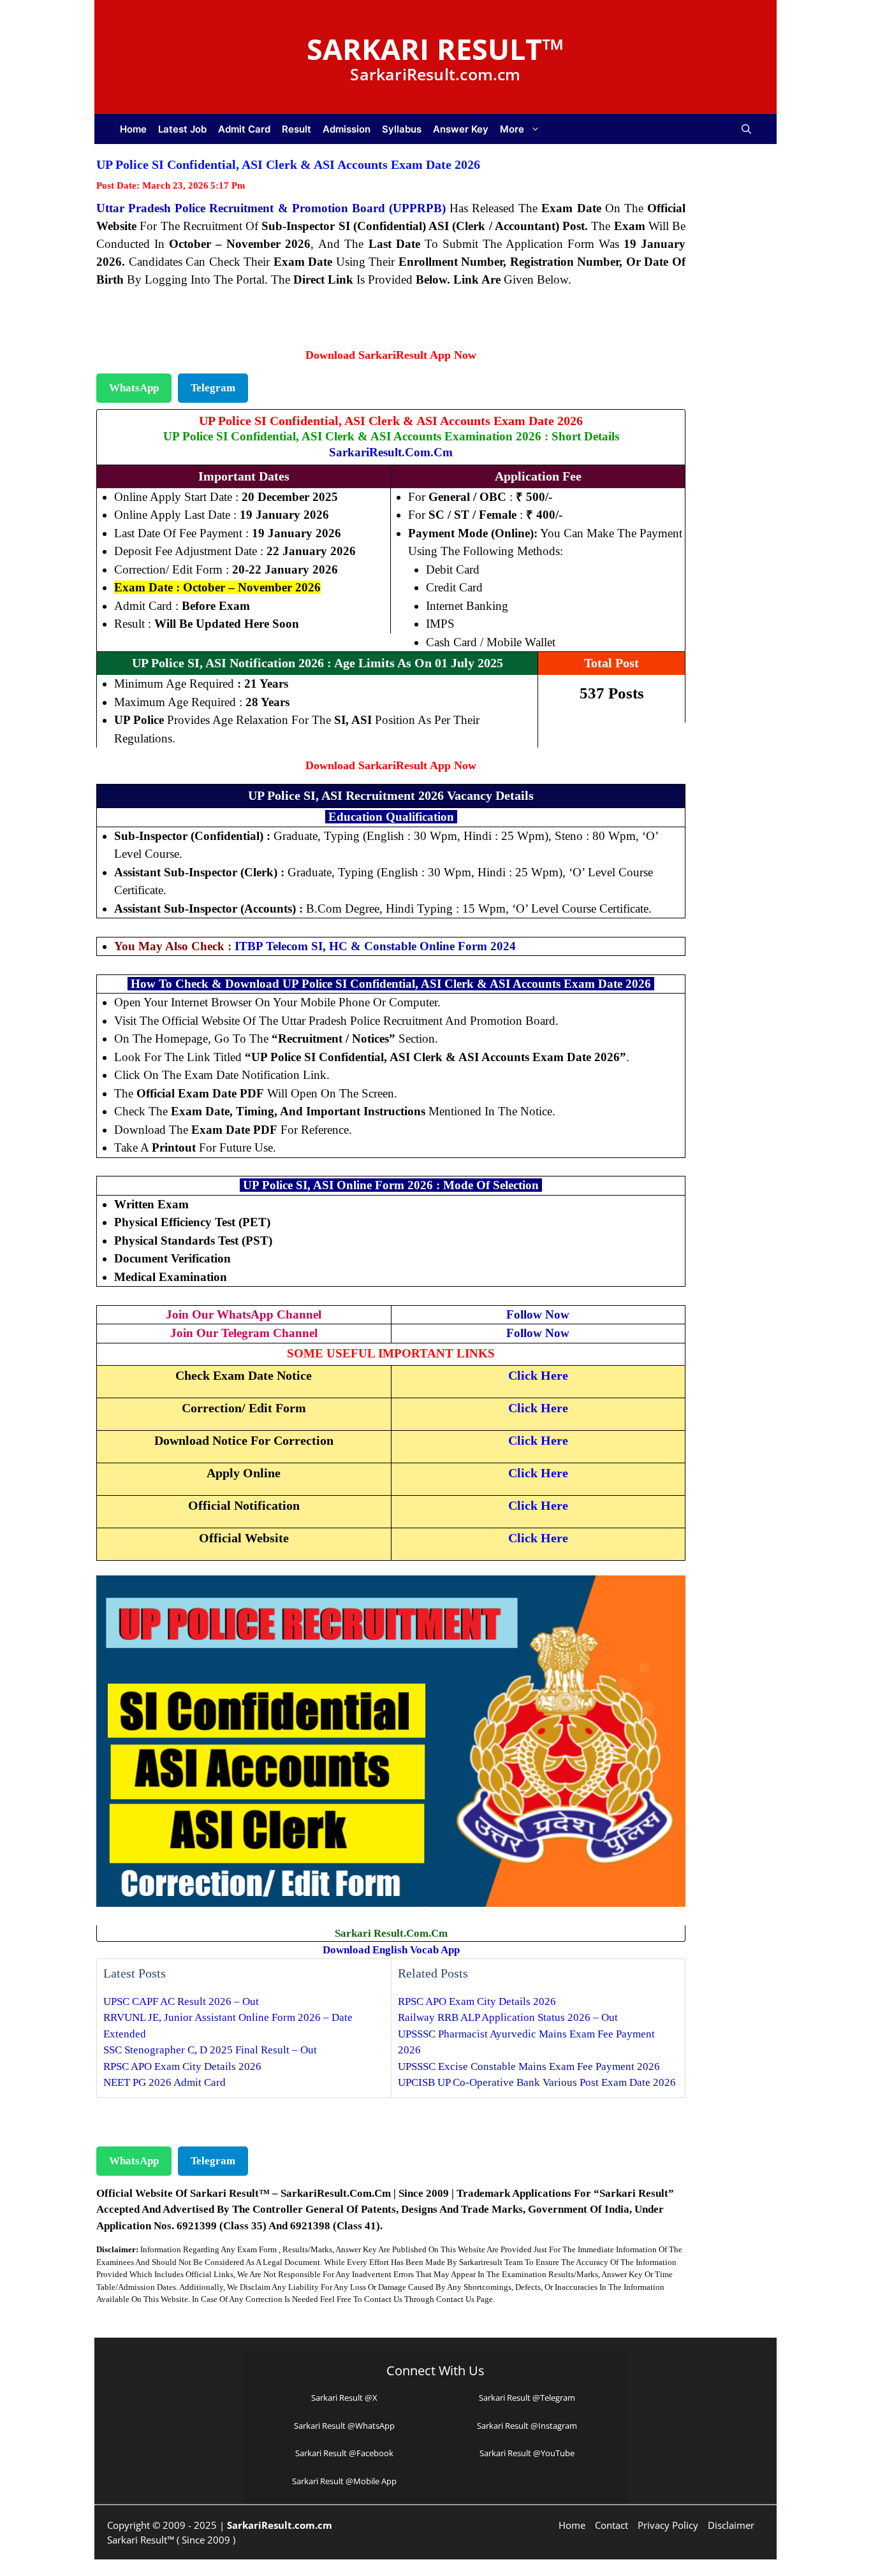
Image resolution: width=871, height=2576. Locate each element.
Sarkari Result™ (435, 49)
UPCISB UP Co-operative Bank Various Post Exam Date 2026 (537, 2082)
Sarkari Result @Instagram (527, 2426)
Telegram (213, 388)
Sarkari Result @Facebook (344, 2453)
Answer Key (461, 129)
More (512, 129)
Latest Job (182, 129)
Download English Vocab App (391, 1950)
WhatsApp (134, 388)
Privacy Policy (668, 2525)
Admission (347, 129)
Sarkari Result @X (344, 2398)
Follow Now (538, 1314)
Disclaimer (731, 2525)
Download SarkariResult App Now (391, 355)
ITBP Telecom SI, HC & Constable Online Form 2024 (375, 946)
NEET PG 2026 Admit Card (165, 2082)
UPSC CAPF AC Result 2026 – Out (181, 2001)
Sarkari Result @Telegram (527, 2398)
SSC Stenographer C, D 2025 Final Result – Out (210, 2050)
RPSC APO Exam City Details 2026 (182, 2066)
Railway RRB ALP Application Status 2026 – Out (508, 2017)
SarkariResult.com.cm (391, 452)
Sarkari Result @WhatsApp (344, 2426)
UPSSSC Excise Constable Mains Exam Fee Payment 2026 (529, 2066)
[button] (746, 129)
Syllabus (402, 129)
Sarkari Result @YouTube (527, 2453)
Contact (611, 2525)
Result (296, 129)
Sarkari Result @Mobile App (344, 2481)
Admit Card (244, 129)
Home (133, 129)
